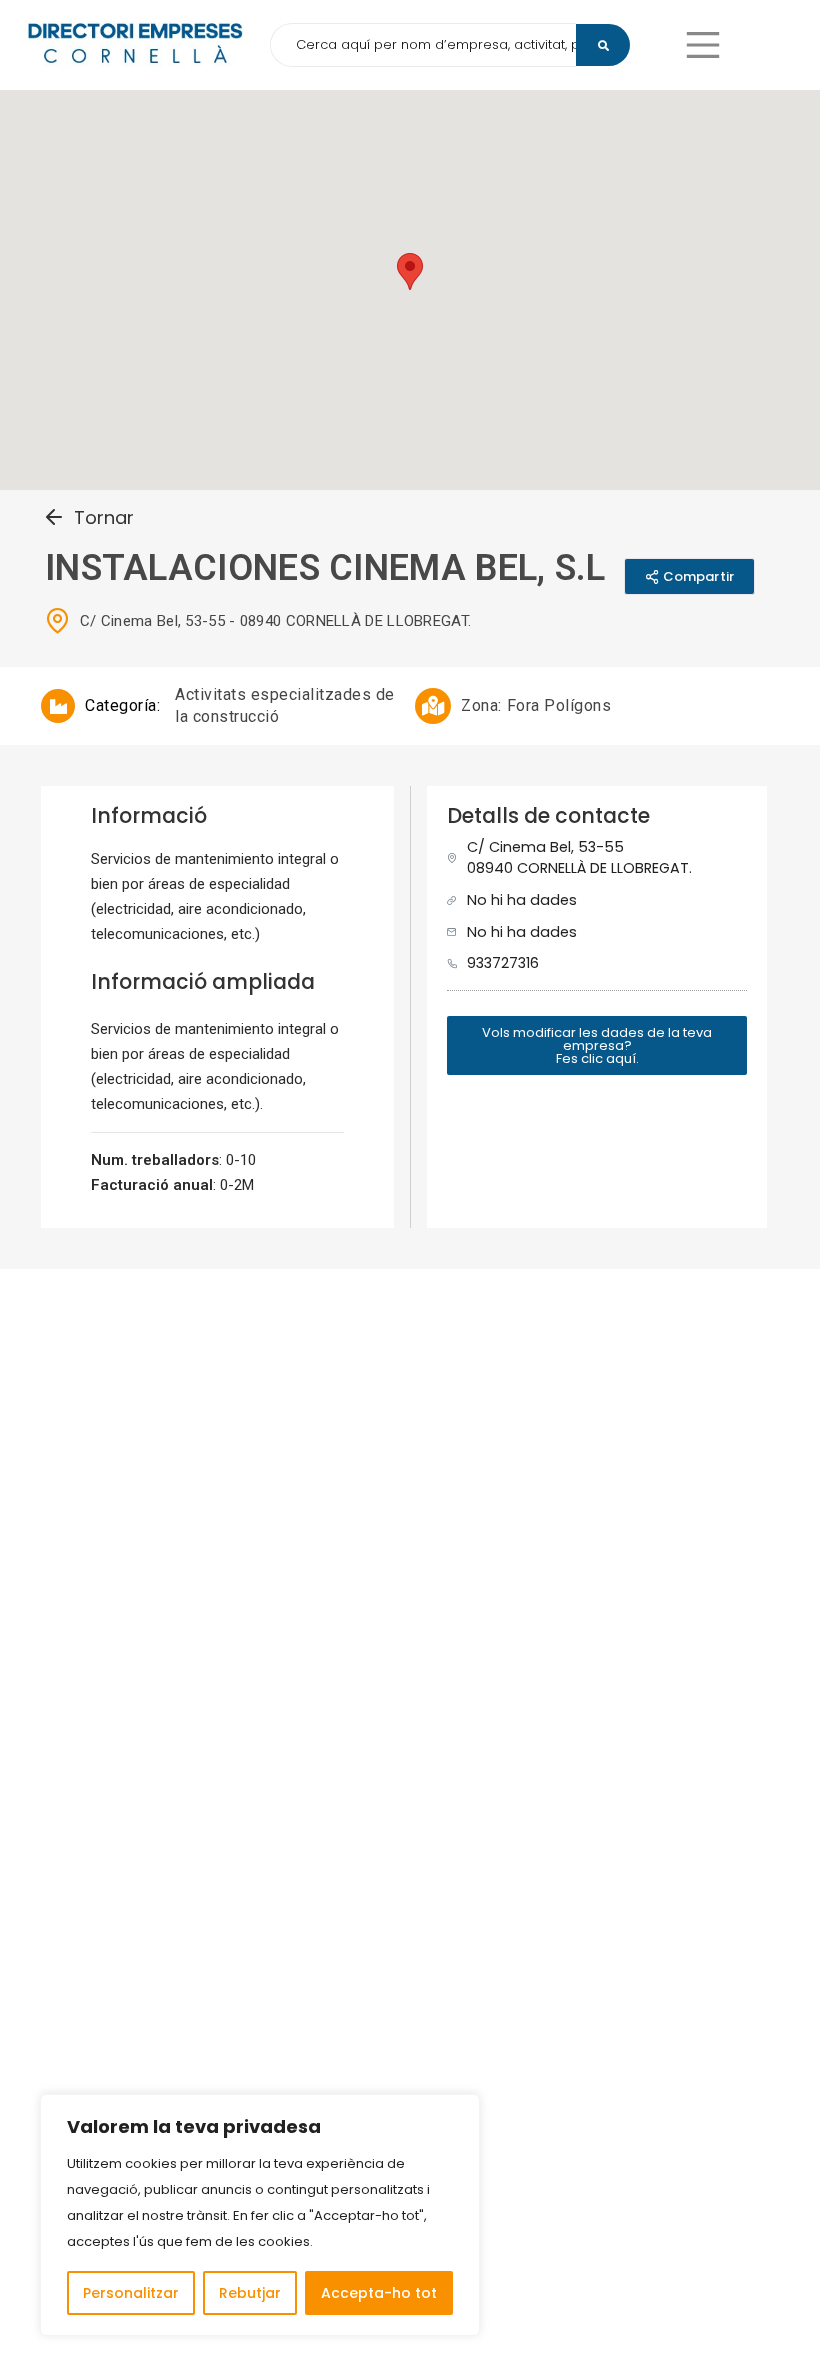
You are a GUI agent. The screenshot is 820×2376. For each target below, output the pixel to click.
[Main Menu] (703, 45)
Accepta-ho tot (379, 2293)
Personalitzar (131, 2293)
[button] (703, 45)
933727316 (503, 963)
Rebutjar (250, 2293)
